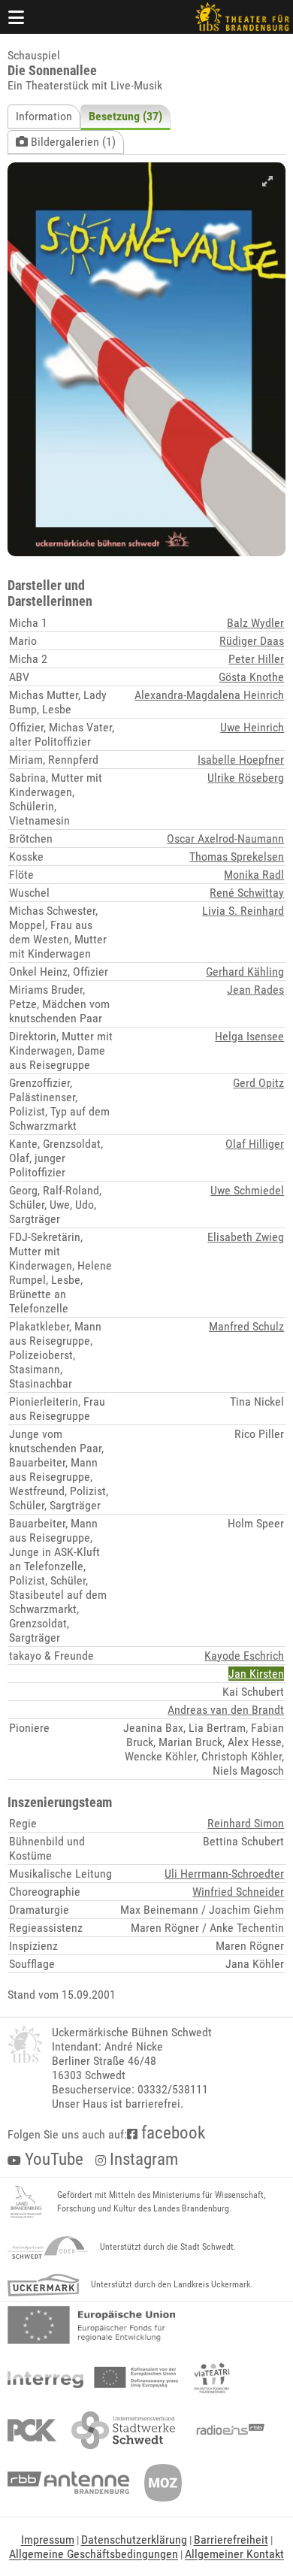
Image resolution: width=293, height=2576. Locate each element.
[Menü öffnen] (17, 17)
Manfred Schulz (246, 1326)
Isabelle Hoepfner (241, 760)
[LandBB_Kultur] (26, 2202)
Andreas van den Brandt (226, 1710)
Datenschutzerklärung (134, 2540)
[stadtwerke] (123, 2430)
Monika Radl (254, 875)
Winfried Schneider (238, 1892)
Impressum (48, 2540)
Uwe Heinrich (252, 727)
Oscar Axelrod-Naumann (225, 838)
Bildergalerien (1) (72, 142)
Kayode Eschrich (244, 1656)
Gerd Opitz (258, 1083)
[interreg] (93, 2378)
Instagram (142, 2159)
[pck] (32, 2430)
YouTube (52, 2159)
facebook (171, 2133)
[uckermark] (43, 2285)
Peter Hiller (256, 659)
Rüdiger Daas (252, 641)
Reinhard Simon (246, 1823)
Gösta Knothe (251, 677)
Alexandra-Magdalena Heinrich (209, 695)
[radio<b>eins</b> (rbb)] (227, 2430)
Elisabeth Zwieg (246, 1237)
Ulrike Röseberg (246, 778)
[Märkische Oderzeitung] (163, 2483)
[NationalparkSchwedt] (48, 2248)
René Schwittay (247, 893)
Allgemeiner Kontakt (234, 2554)
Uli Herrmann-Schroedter (224, 1874)
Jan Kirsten (256, 1674)
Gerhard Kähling (245, 972)
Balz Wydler (255, 623)
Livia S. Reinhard (243, 911)
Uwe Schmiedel (247, 1190)
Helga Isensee (249, 1036)
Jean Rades (255, 990)
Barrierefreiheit (231, 2540)
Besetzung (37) (125, 116)
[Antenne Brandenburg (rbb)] (68, 2483)
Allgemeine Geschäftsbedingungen (94, 2554)
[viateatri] (212, 2378)
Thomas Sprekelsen (237, 857)
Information (44, 116)
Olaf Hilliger (255, 1144)
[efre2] (91, 2325)
